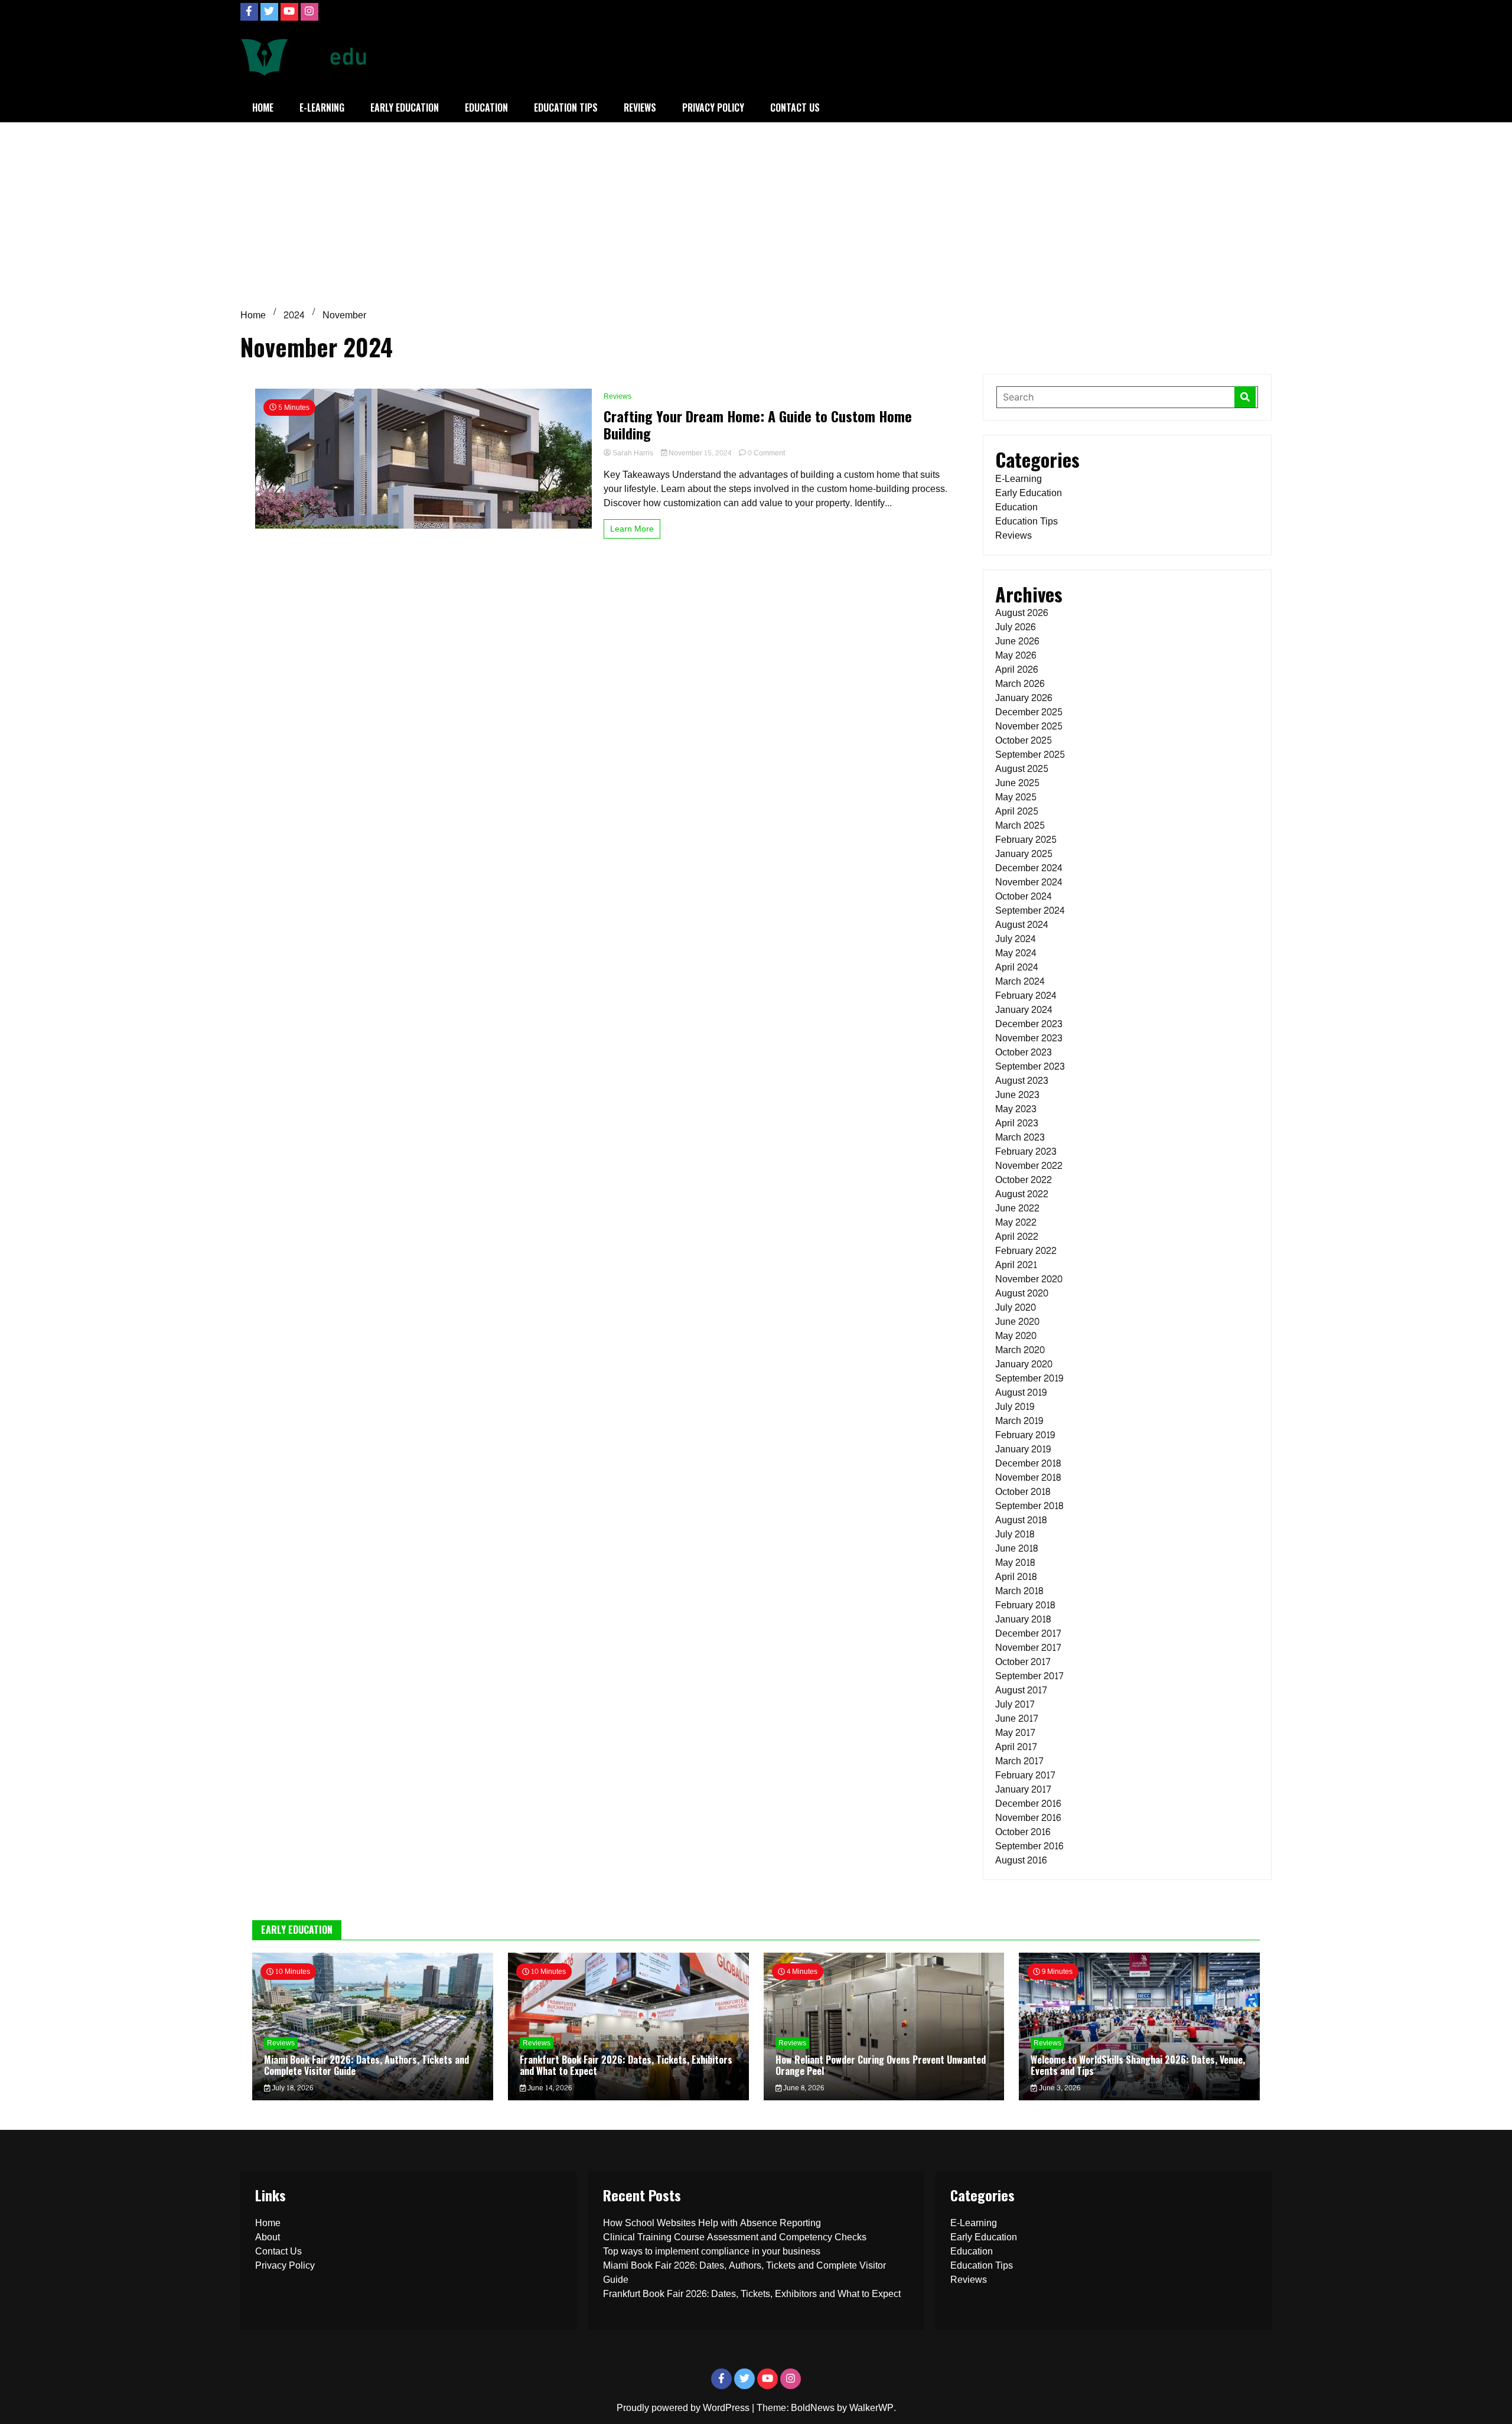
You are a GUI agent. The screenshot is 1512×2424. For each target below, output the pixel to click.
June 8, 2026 (803, 2088)
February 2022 (1026, 1251)
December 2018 (1028, 1463)
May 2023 (1016, 1109)
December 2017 (1028, 1633)
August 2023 (1022, 1081)
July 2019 (1015, 1407)
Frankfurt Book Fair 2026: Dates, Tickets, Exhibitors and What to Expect (626, 2065)
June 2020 (1017, 1322)
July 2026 (1015, 627)
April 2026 (1016, 669)
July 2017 (1015, 1704)
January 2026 (1024, 698)
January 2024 (1024, 1010)
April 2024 (1017, 967)
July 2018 (1015, 1534)
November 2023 (1029, 1038)
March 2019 (1019, 1421)
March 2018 (1019, 1591)
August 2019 (1021, 1392)
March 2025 (1020, 825)
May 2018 (1015, 1563)
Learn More (632, 529)
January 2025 (1024, 854)
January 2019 (1023, 1449)
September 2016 (1029, 1846)
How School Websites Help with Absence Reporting (712, 2223)
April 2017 (1016, 1747)
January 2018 (1023, 1619)
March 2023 (1020, 1137)
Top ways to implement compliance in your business (712, 2251)
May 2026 (1016, 655)
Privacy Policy (713, 107)
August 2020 (1022, 1293)
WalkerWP (871, 2408)
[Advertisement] (756, 211)
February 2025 (1026, 840)
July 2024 (1016, 939)
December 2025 (1029, 712)
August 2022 (1022, 1194)
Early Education (405, 107)
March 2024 (1020, 981)
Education (486, 107)
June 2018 (1016, 1548)
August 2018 (1021, 1520)
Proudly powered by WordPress (684, 2408)
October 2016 (1023, 1832)
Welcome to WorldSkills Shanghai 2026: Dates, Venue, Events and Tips (1138, 2065)
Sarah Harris (633, 453)
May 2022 (1016, 1222)
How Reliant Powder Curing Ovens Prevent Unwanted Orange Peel (881, 2065)
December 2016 (1028, 1804)
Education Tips (566, 107)
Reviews (640, 107)
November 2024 (1029, 882)
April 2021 (1016, 1265)
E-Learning (322, 107)
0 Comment (766, 453)
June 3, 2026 (1059, 2088)
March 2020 (1020, 1350)
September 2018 (1029, 1506)
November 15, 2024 (700, 453)
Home (263, 107)
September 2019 (1029, 1378)
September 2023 (1030, 1066)
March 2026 (1020, 684)
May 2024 (1016, 953)
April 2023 (1017, 1123)
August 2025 (1022, 769)
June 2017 (1017, 1718)
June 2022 (1017, 1208)
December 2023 (1029, 1024)
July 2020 (1016, 1307)
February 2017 (1025, 1775)
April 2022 (1017, 1237)
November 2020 (1029, 1279)
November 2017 (1028, 1648)
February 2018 (1025, 1605)
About (268, 2237)
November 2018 (1028, 1477)
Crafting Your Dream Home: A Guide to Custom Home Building (758, 425)
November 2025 (1029, 726)
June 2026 (1017, 641)
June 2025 (1017, 783)
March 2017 (1019, 1761)
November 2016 (1028, 1818)
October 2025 (1024, 740)
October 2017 (1023, 1662)
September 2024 (1030, 910)
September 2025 (1030, 755)
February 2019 (1025, 1435)
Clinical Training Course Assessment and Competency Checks (735, 2237)
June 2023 (1017, 1095)
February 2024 (1026, 996)
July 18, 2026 (291, 2088)
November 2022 (1029, 1166)
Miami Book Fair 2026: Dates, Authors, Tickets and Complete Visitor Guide (366, 2065)
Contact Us (795, 107)
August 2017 (1021, 1690)
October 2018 (1023, 1492)
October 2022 (1024, 1180)
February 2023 (1026, 1151)
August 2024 (1022, 925)
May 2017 (1015, 1733)
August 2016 (1021, 1860)
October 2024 (1024, 896)
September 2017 (1029, 1676)
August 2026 (1021, 613)
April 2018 (1016, 1577)
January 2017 (1023, 1789)
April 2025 (1017, 811)
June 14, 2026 (549, 2088)
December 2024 (1029, 868)
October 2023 (1024, 1052)
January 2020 (1024, 1364)
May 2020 (1016, 1336)
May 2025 (1016, 797)
